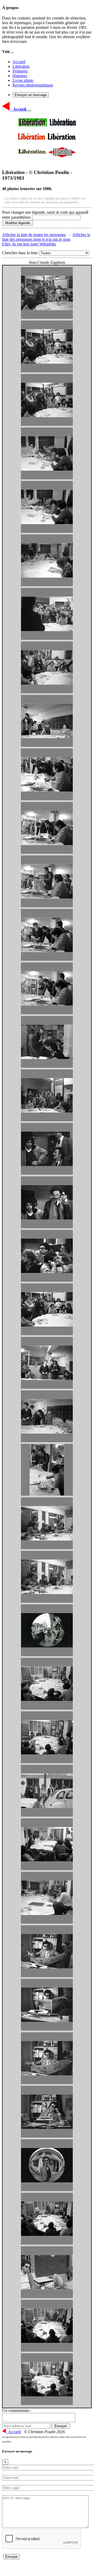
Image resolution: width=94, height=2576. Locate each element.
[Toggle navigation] (29, 111)
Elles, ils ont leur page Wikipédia (29, 244)
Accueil (19, 62)
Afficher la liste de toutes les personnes (34, 235)
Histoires (20, 76)
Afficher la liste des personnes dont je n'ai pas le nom (46, 237)
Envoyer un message (31, 95)
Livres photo (23, 80)
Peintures (20, 71)
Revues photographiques (33, 85)
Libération (21, 66)
